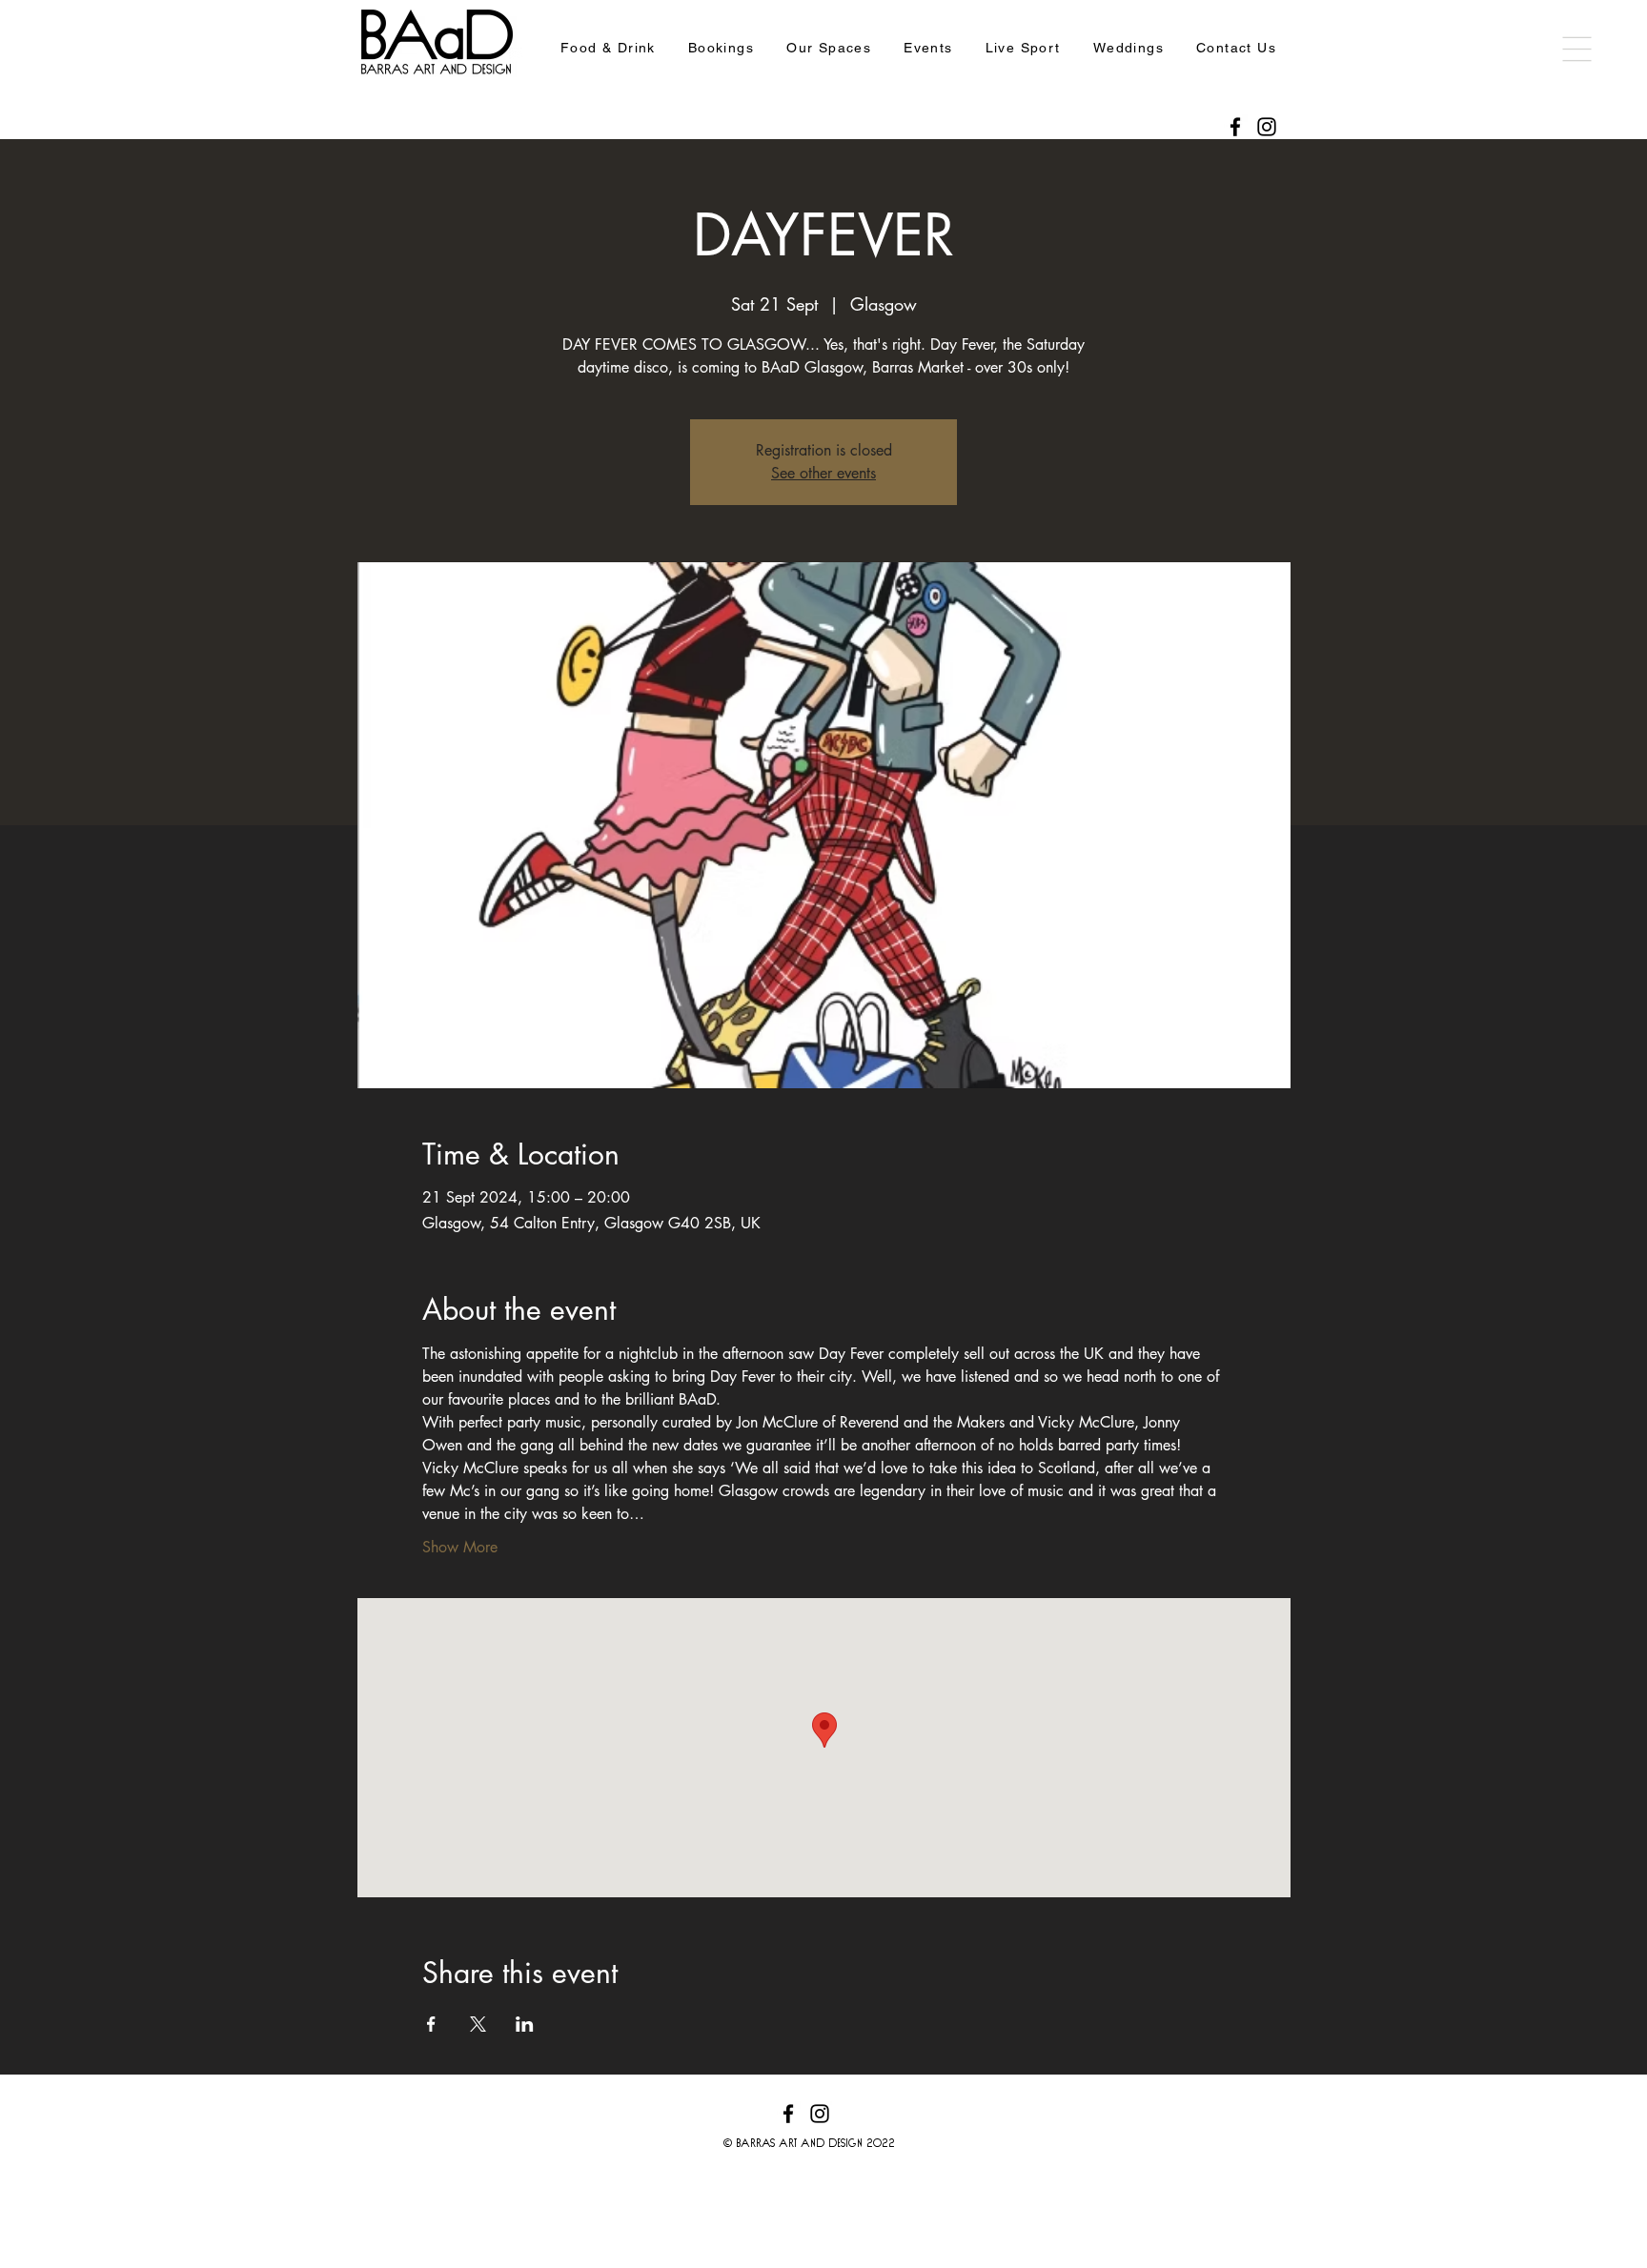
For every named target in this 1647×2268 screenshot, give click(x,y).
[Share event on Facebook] (431, 2024)
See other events (823, 473)
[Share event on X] (478, 2024)
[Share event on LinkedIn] (525, 2024)
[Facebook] (1235, 127)
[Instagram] (1267, 127)
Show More (460, 1547)
